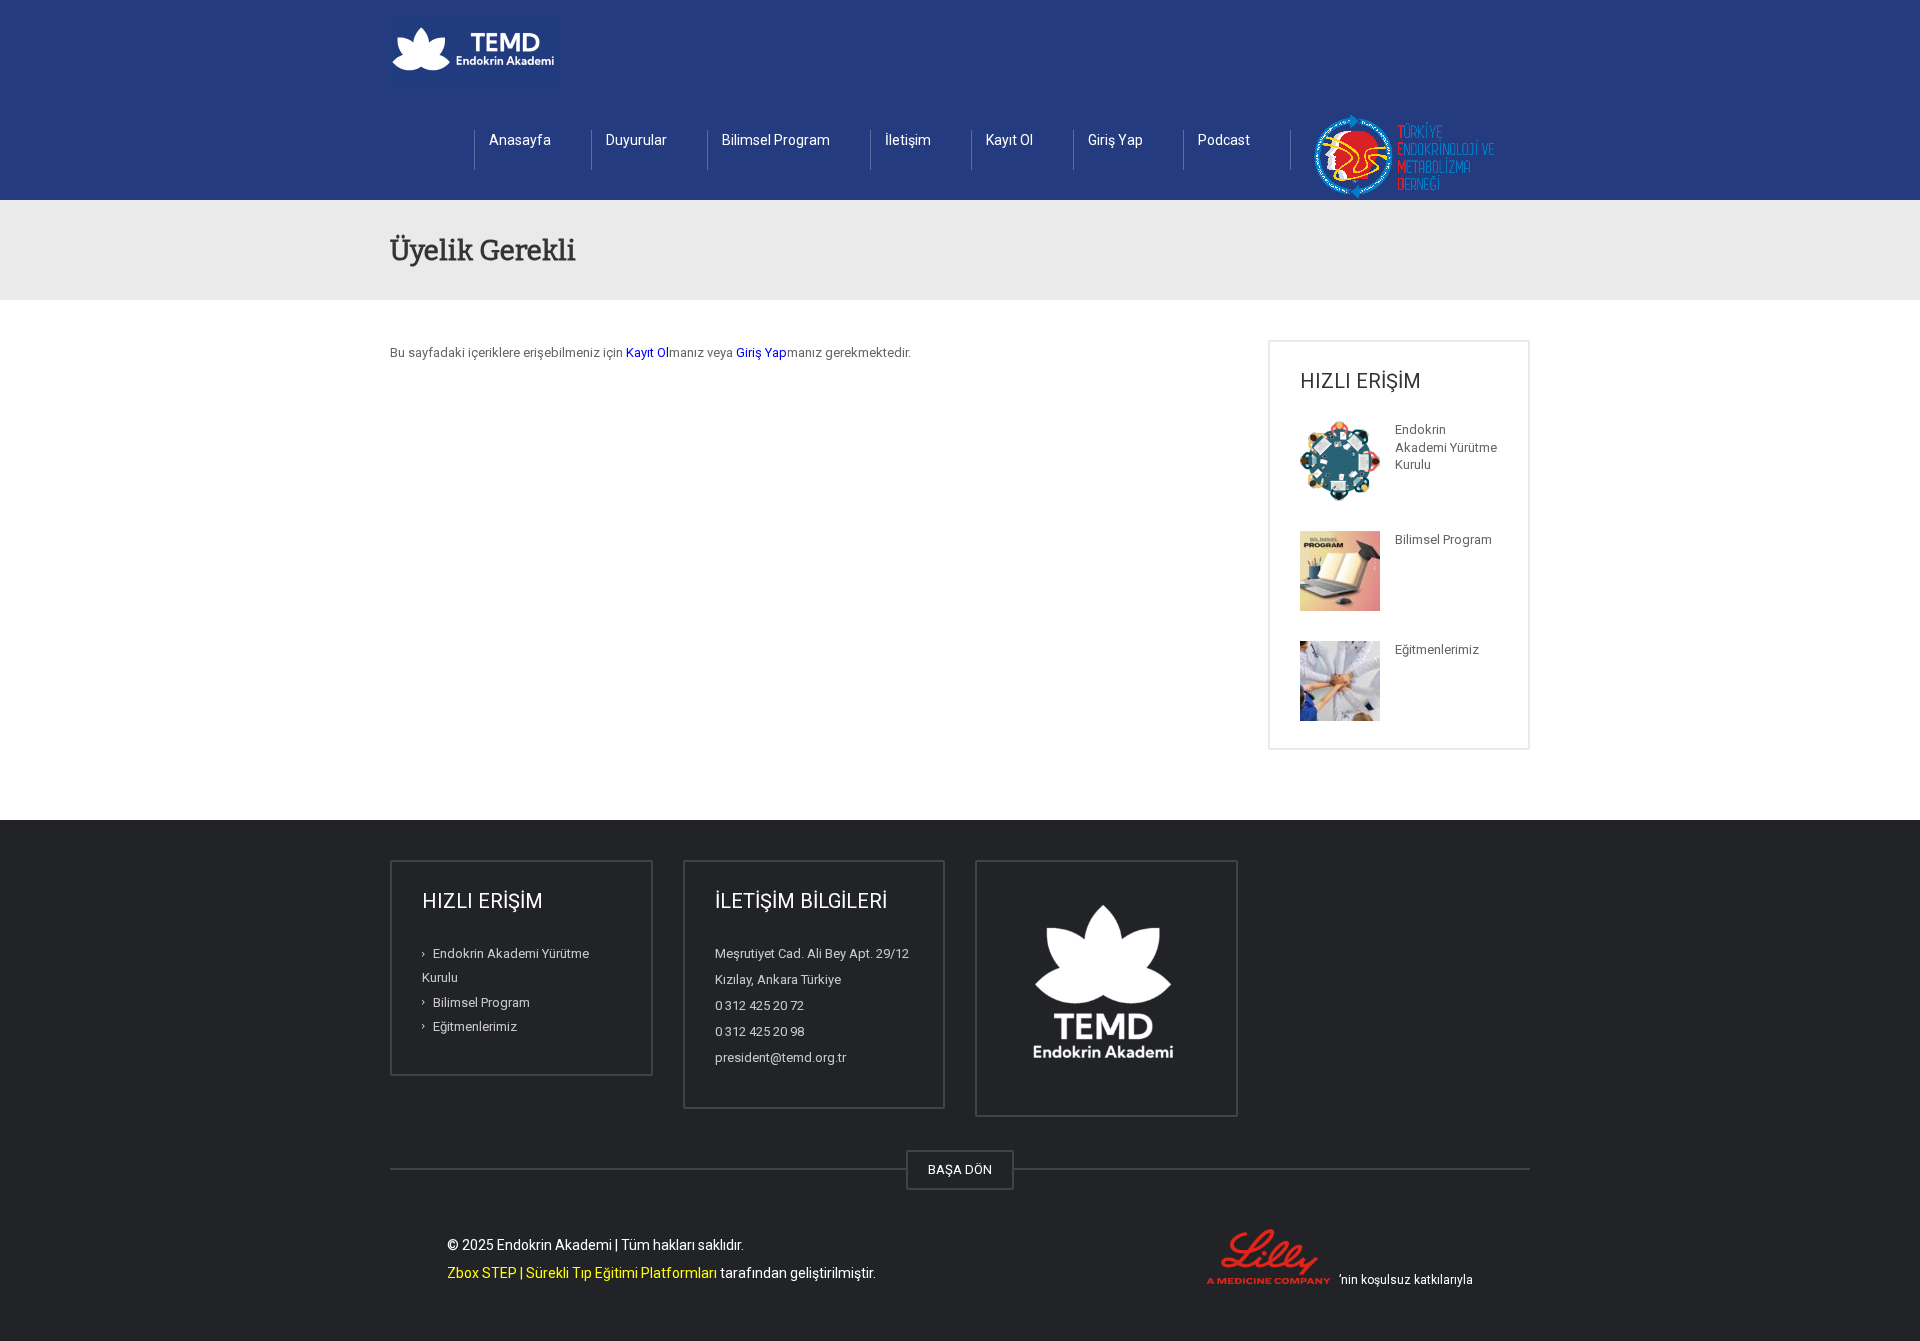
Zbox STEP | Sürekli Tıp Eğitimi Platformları (582, 1273)
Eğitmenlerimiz (1437, 649)
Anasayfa (520, 140)
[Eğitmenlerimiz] (1340, 681)
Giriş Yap (1115, 140)
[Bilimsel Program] (1340, 571)
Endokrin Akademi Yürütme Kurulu (1446, 447)
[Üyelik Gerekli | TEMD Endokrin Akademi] (475, 49)
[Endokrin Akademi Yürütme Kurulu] (1340, 461)
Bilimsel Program (776, 140)
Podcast (1224, 140)
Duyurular (636, 140)
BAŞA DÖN (960, 1169)
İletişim (908, 140)
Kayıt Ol (1009, 140)
